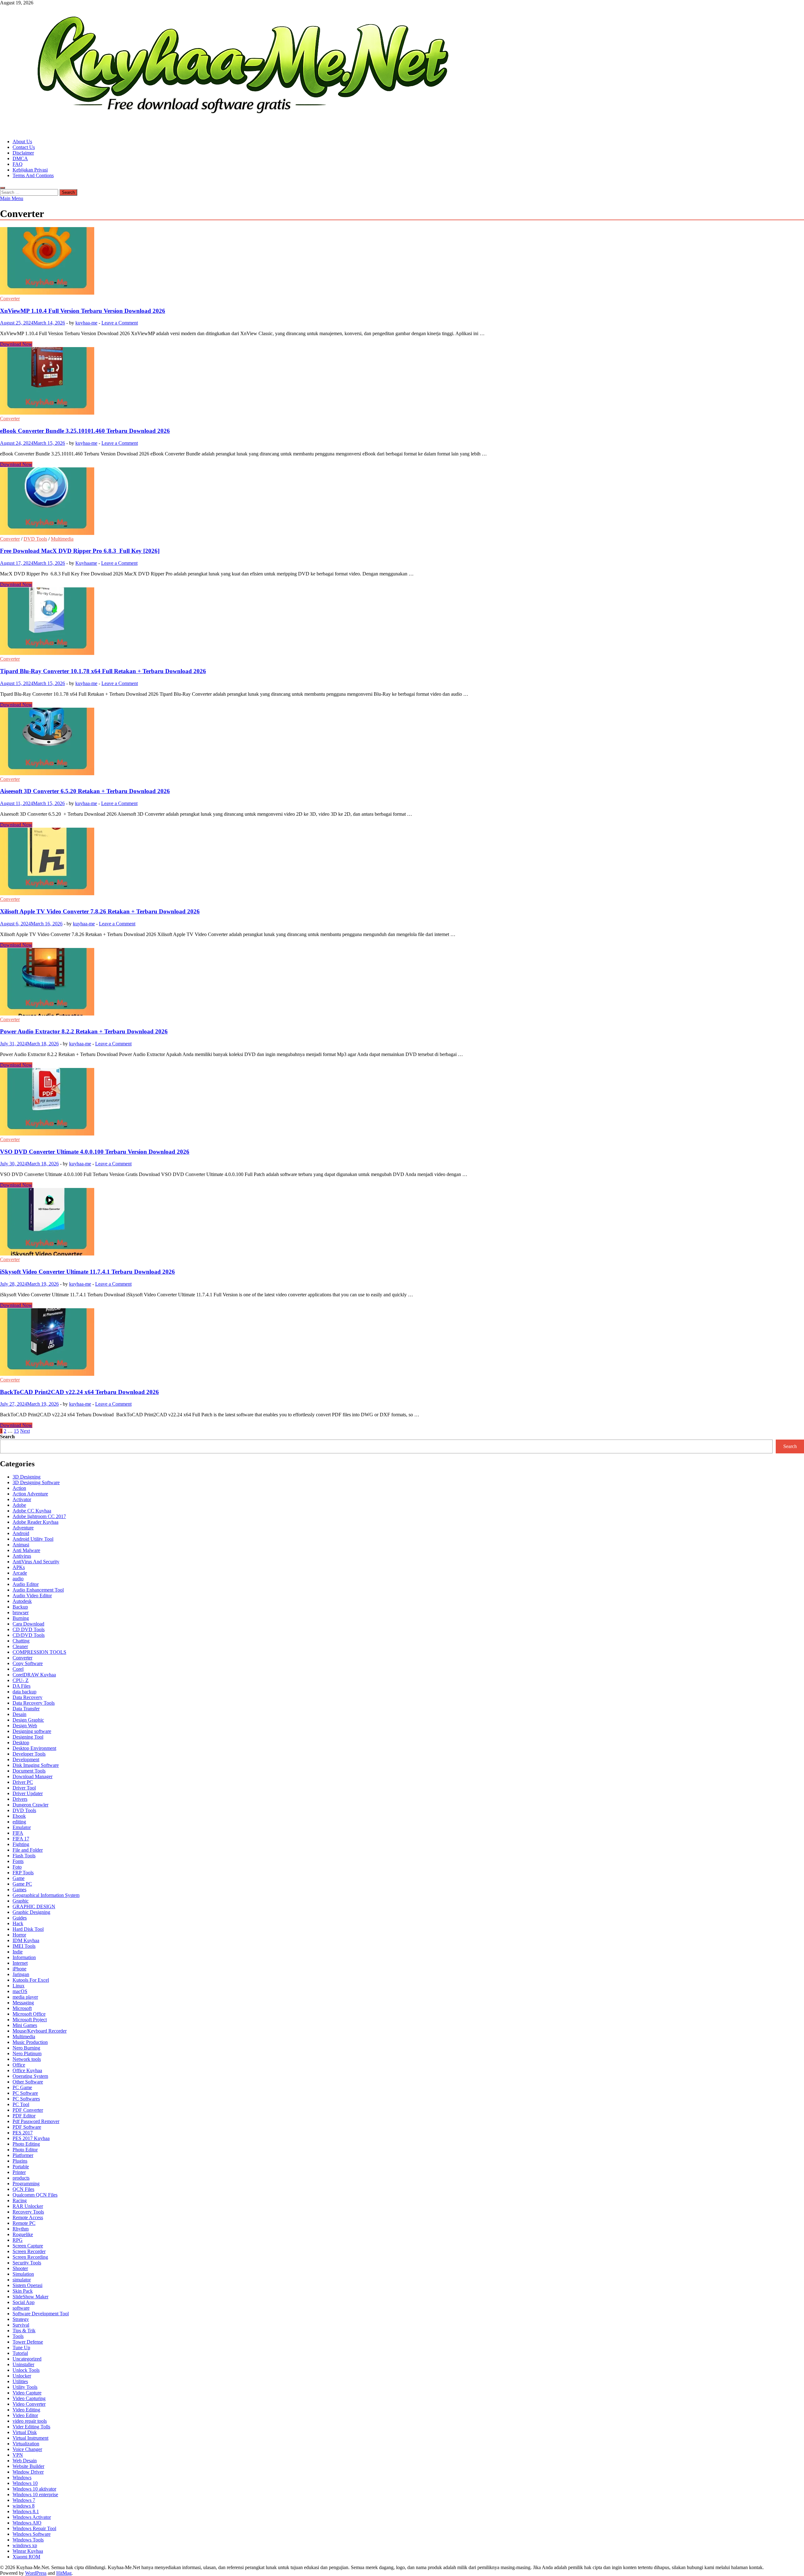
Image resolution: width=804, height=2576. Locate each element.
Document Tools (29, 1771)
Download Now (16, 344)
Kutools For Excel (31, 1980)
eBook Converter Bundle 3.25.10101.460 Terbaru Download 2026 (85, 431)
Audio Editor (26, 1584)
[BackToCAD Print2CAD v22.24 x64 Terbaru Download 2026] (402, 1343)
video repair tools (30, 2421)
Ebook (19, 1816)
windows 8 (24, 2506)
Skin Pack (23, 2291)
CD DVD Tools (29, 1629)
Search (7, 1437)
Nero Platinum (27, 2053)
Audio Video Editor (32, 1596)
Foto (17, 1867)
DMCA (20, 158)
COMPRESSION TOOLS (39, 1652)
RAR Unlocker (28, 2206)
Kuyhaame (86, 563)
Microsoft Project (30, 2020)
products (21, 2178)
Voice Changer (27, 2449)
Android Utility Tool (33, 1539)
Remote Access (28, 2217)
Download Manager (33, 1776)
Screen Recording (30, 2257)
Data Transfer (26, 1709)
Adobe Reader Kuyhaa (35, 1522)
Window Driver (28, 2472)
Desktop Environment (34, 1748)
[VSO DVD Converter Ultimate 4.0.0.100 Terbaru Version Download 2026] (402, 1102)
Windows (22, 2478)
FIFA (18, 1833)
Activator (22, 1499)
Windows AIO (27, 2523)
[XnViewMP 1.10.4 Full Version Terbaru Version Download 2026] (402, 261)
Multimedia (62, 539)
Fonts (18, 1861)
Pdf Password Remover (36, 2121)
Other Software (28, 2082)
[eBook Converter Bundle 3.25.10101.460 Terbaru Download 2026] (402, 381)
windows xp (25, 2545)
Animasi (21, 1545)
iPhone (19, 1969)
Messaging (23, 2003)
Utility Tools (25, 2387)
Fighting (21, 1844)
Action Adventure (30, 1494)
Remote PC (24, 2223)
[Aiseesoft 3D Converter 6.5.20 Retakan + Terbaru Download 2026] (402, 742)
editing (19, 1822)
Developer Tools (29, 1754)
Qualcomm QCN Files (35, 2195)
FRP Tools (23, 1873)
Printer (19, 2172)
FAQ (18, 164)
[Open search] (3, 188)
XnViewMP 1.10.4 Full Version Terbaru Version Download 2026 (83, 311)
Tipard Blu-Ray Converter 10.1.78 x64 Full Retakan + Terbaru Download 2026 (103, 671)
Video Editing (26, 2410)
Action (19, 1488)
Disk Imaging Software (36, 1765)
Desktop (21, 1743)
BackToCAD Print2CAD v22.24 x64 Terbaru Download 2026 (79, 1392)
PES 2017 (23, 2133)
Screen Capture (28, 2246)
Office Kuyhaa (27, 2070)
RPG (18, 2240)
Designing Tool (28, 1737)
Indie (18, 1952)
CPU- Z (21, 1680)
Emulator (22, 1827)
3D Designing (27, 1477)
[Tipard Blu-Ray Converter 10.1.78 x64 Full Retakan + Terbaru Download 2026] (402, 622)
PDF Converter (28, 2110)
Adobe (19, 1505)
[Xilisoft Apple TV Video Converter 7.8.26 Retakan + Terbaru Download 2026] (402, 862)
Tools (18, 2336)
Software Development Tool (41, 2314)
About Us (22, 142)
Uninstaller (23, 2364)
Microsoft (22, 2008)
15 (16, 1431)
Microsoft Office (29, 2014)
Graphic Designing (31, 1912)
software (21, 2308)
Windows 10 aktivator (34, 2489)
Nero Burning (26, 2048)
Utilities (20, 2381)
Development (26, 1759)
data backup (24, 1692)
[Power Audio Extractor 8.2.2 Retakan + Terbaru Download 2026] (402, 982)
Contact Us (24, 147)
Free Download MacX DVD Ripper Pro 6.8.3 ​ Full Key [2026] (80, 551)
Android (21, 1533)
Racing (20, 2200)
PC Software (25, 2093)
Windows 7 (24, 2500)
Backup (20, 1607)
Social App (24, 2302)
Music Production (30, 2042)
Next (25, 1431)
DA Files (22, 1686)
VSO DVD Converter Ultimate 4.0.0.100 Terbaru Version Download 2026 (95, 1152)
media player (25, 1997)
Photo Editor (25, 2150)
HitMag (64, 2573)
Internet (20, 1963)
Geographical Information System (46, 1895)
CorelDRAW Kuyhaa (34, 1675)
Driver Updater (28, 1793)
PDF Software (27, 2127)
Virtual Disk (25, 2432)
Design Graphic (28, 1720)
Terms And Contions (33, 175)
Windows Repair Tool (34, 2528)
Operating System (30, 2076)
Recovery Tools (28, 2212)
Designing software (32, 1731)
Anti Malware (26, 1550)
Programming (26, 2184)
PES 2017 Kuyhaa (31, 2138)
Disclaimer (23, 153)
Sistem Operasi (27, 2285)
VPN (18, 2455)
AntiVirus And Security (36, 1562)
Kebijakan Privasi (30, 170)
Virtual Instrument (30, 2438)
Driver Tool (24, 1788)
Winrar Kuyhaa (28, 2551)
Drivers (20, 1799)
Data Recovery (27, 1697)
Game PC (22, 1884)
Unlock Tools (26, 2370)
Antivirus (22, 1556)
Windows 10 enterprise (35, 2494)
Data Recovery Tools (34, 1703)
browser (21, 1612)
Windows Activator (32, 2517)
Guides (20, 1918)
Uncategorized (27, 2359)
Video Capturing (29, 2398)
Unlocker (22, 2376)
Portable (21, 2167)
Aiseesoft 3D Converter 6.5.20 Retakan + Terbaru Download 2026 (85, 791)
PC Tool (21, 2104)
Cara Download (28, 1624)
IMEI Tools (24, 1946)
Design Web (25, 1726)
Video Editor (25, 2415)
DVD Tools (35, 539)
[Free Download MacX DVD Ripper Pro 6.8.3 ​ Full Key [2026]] (402, 502)
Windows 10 (25, 2483)
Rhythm (21, 2229)
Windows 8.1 (26, 2511)
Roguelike (23, 2234)
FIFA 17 (21, 1839)
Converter (10, 299)
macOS (20, 1991)
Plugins (20, 2161)
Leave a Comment (120, 323)
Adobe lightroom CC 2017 (39, 1516)
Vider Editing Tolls (31, 2427)
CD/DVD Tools (29, 1635)
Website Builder (28, 2466)
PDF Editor (24, 2116)
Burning (21, 1618)
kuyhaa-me (86, 323)
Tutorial (20, 2353)
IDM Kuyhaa (26, 1940)
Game (19, 1878)
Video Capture (27, 2393)
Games (19, 1890)
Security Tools (27, 2263)
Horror (19, 1935)
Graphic (21, 1901)
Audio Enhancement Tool (38, 1590)
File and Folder (28, 1850)
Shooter (20, 2268)
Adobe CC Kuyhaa (32, 1511)
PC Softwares (26, 2099)
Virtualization (26, 2444)
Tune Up (21, 2347)
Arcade (20, 1573)
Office (19, 2065)
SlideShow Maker (30, 2297)
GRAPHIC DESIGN (34, 1906)
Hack (18, 1923)
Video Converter (29, 2404)
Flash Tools (24, 1856)
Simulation (23, 2274)
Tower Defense (28, 2342)
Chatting (21, 1641)
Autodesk (22, 1601)
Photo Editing (26, 2144)
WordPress (36, 2573)
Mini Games (25, 2025)
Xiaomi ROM (26, 2557)
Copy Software (28, 1663)
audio (18, 1579)
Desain (19, 1714)
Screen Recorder (29, 2251)
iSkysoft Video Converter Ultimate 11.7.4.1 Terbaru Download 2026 (87, 1272)
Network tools (27, 2059)
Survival (21, 2325)
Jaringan (21, 1974)
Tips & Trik (24, 2331)
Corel (18, 1669)
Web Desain (25, 2461)
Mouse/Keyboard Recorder (40, 2031)
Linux (19, 1986)
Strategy (21, 2319)
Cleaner (20, 1646)
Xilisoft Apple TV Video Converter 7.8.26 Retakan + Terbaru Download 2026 (100, 911)
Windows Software (32, 2534)
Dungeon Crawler (30, 1805)
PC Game (22, 2087)
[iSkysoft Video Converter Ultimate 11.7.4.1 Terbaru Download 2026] (402, 1222)
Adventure (23, 1528)
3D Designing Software (36, 1482)
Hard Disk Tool (28, 1929)
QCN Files (23, 2189)
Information (24, 1957)
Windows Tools (28, 2540)
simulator (22, 2280)
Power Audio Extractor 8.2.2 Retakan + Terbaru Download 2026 (84, 1031)
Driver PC (23, 1782)
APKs (19, 1567)
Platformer (23, 2155)
